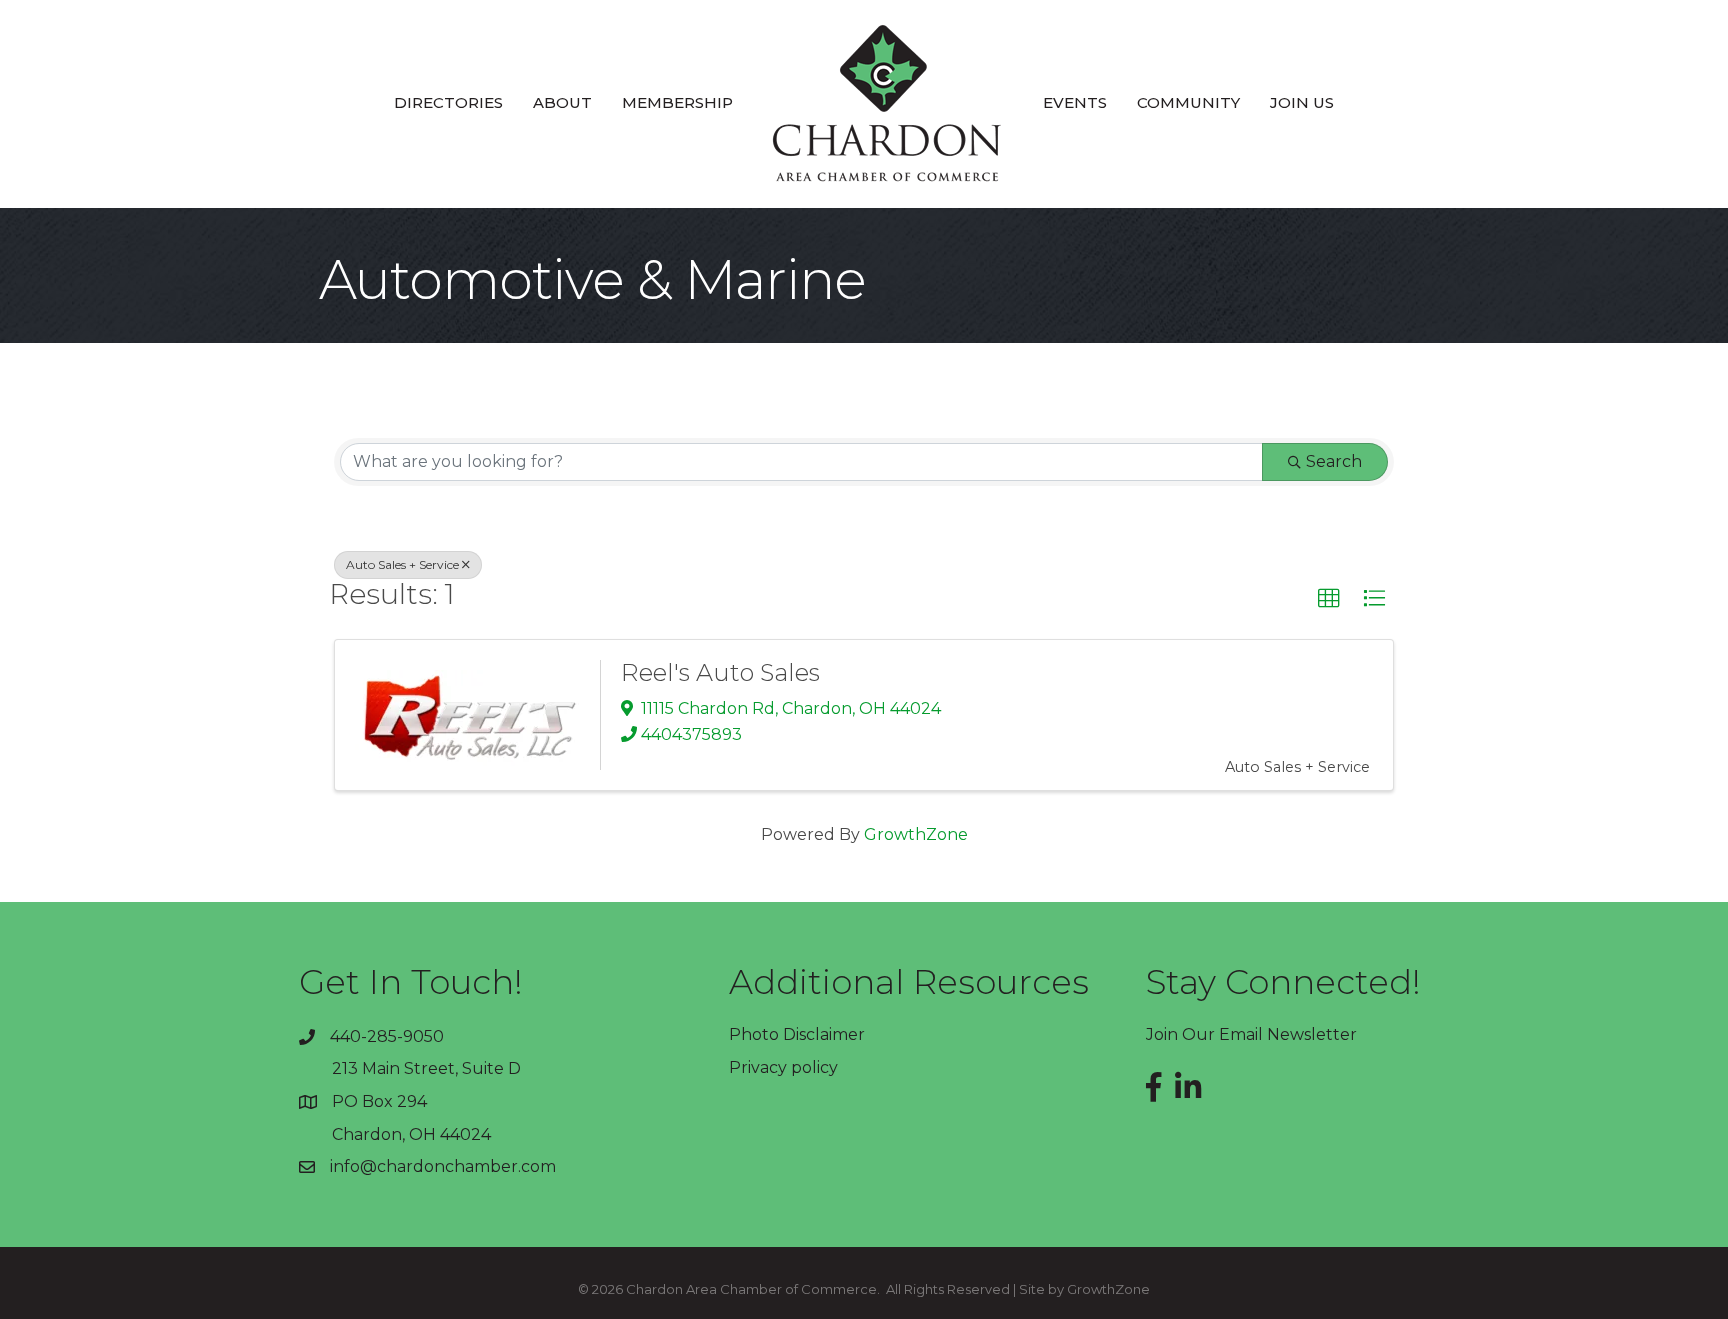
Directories (448, 102)
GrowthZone (916, 834)
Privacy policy (783, 1067)
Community (1188, 102)
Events (1075, 102)
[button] (1329, 599)
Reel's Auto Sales (720, 672)
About (562, 102)
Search (1334, 461)
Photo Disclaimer (797, 1034)
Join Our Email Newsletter (1251, 1034)
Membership (677, 102)
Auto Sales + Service (402, 564)
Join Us (1302, 102)
